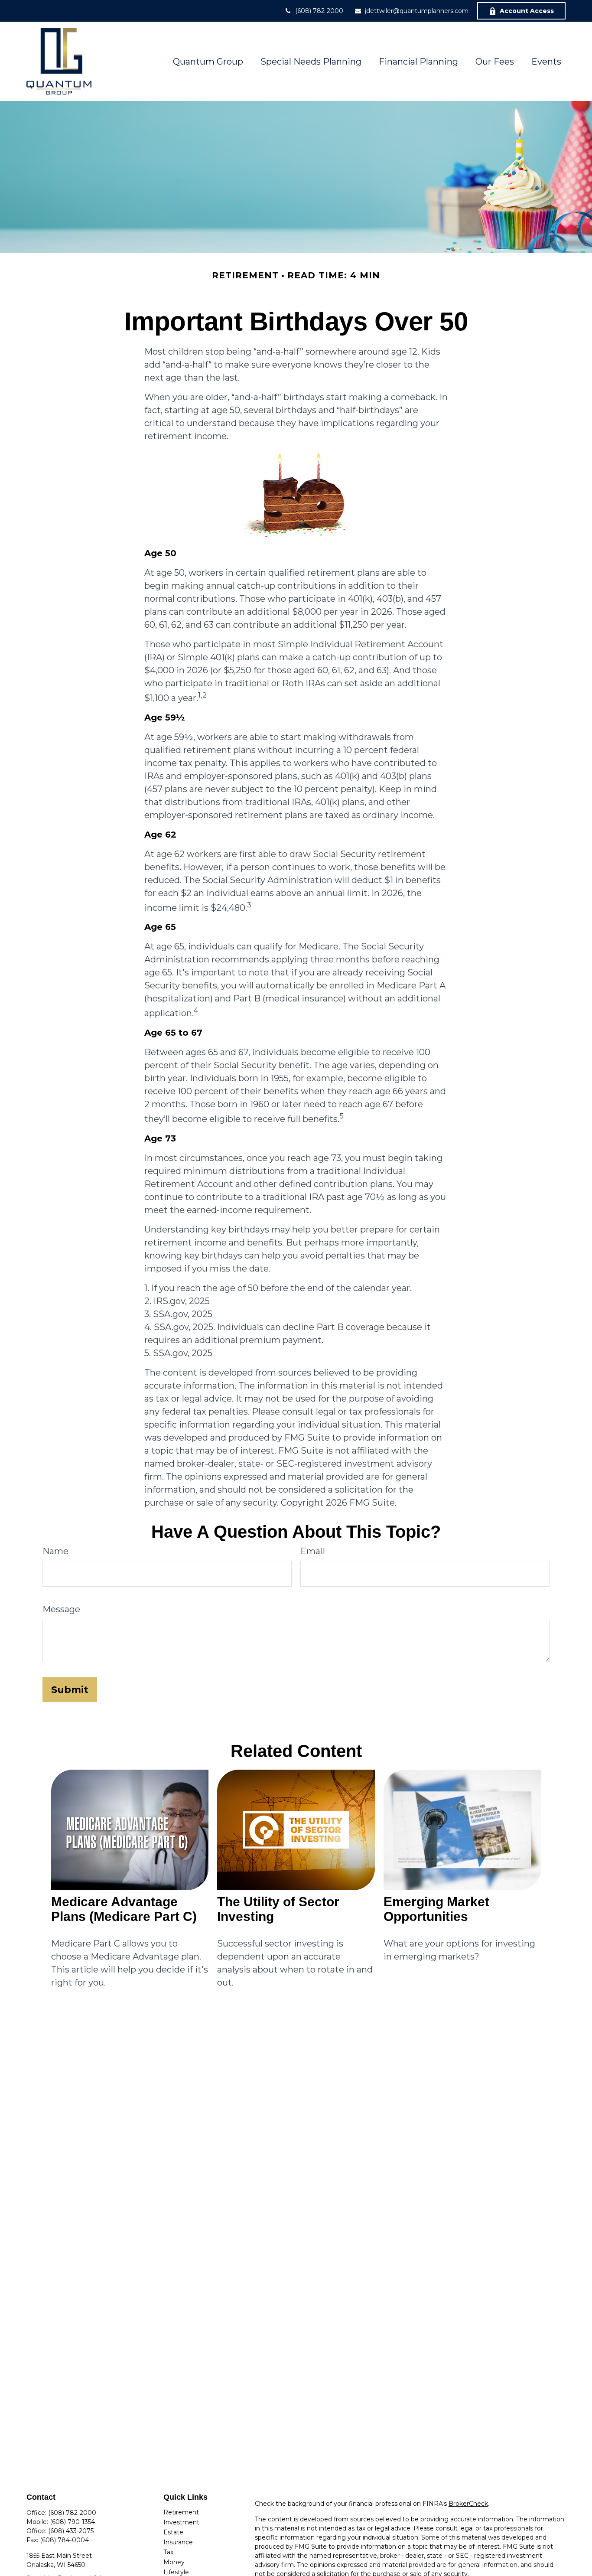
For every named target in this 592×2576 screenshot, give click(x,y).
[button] (208, 62)
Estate (173, 2532)
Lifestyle (176, 2572)
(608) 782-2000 (319, 11)
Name (55, 1551)
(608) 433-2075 (71, 2531)
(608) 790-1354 (72, 2522)
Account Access (527, 11)
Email (313, 1551)
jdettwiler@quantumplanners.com (417, 11)
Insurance (178, 2542)
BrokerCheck (468, 2504)
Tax (168, 2552)
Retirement (181, 2512)
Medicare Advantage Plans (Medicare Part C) (124, 1909)
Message (61, 1609)
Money (174, 2562)
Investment (181, 2522)
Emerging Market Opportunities (436, 1909)
